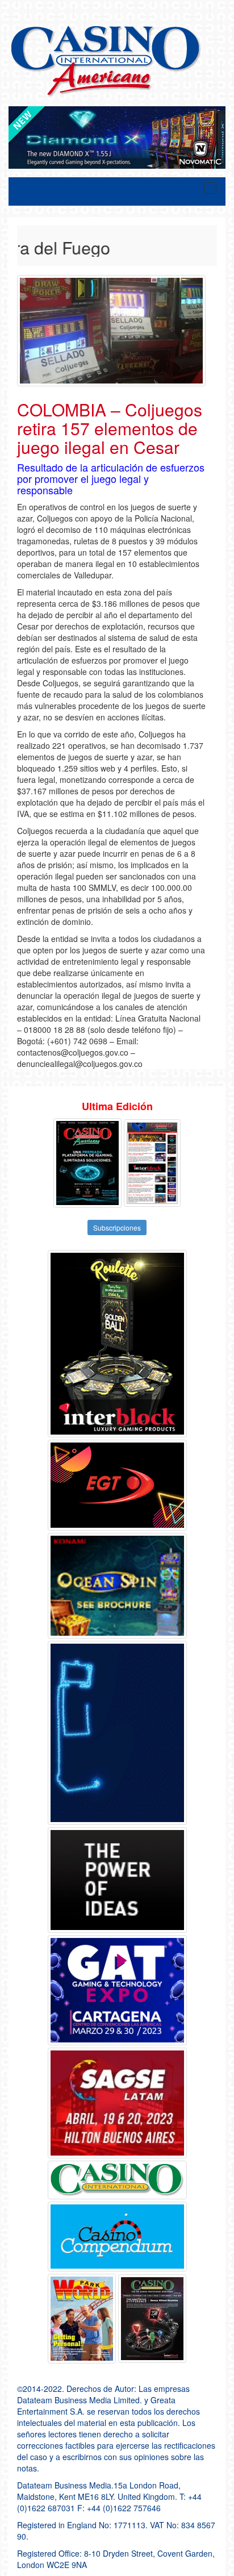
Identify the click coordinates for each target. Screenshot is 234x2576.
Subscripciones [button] (117, 1227)
